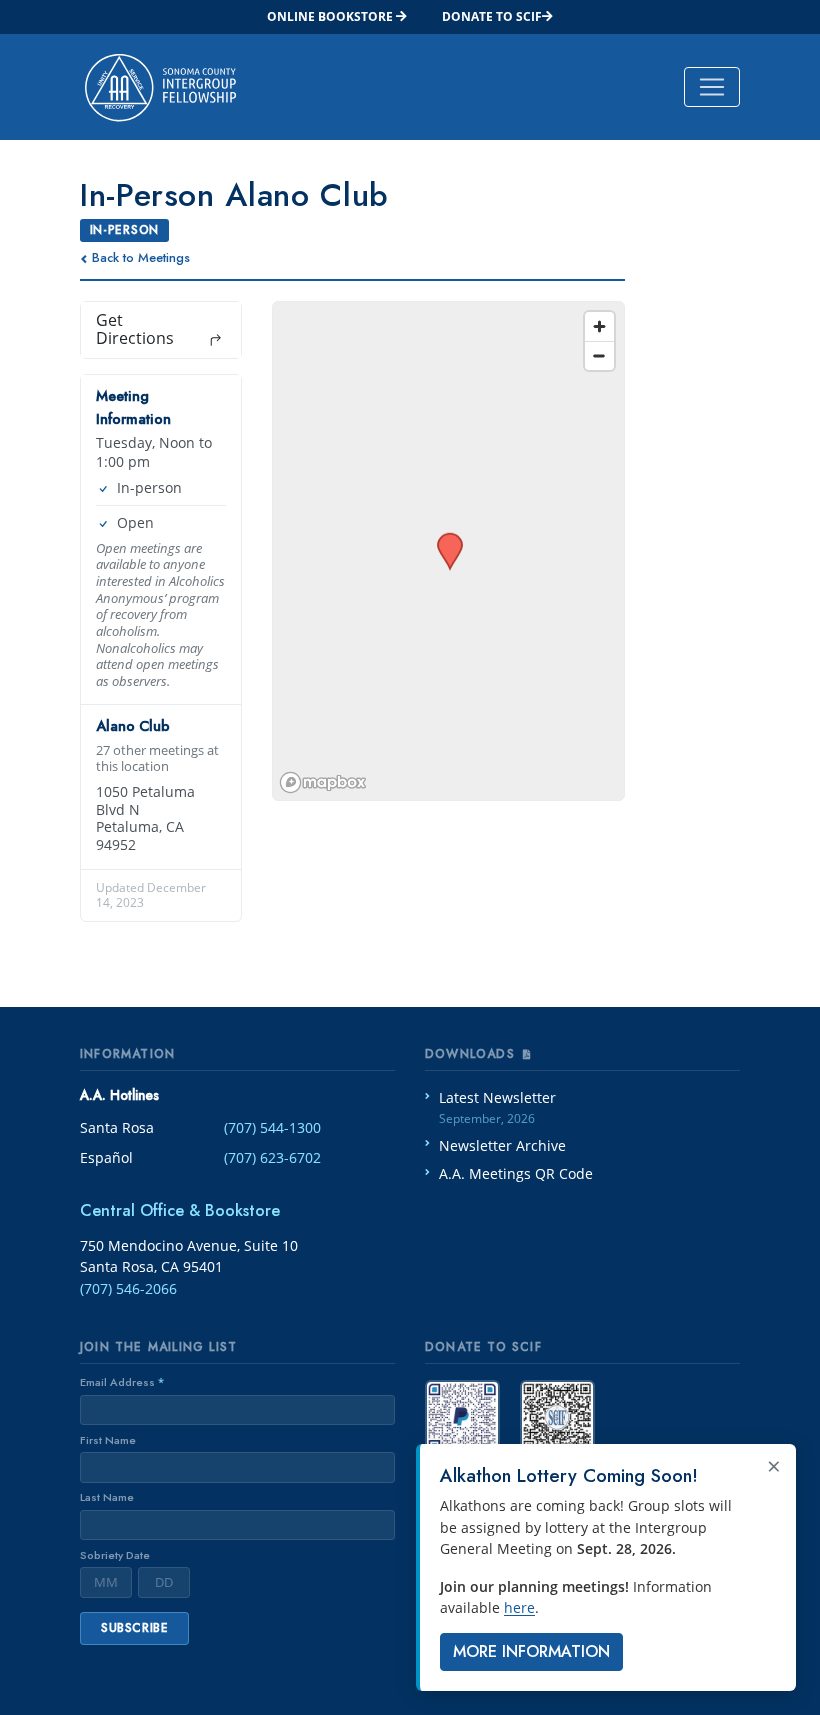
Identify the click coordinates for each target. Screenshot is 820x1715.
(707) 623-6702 (272, 1157)
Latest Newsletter (497, 1107)
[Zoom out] (599, 355)
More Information (531, 1651)
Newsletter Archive (502, 1145)
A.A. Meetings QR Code (516, 1173)
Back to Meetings (141, 257)
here (519, 1607)
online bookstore (331, 16)
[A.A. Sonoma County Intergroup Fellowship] (160, 87)
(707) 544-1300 (272, 1127)
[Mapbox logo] (323, 782)
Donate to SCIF (492, 16)
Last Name (107, 1497)
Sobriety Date (115, 1555)
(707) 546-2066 (128, 1288)
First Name (108, 1440)
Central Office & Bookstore (180, 1210)
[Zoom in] (599, 326)
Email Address (122, 1382)
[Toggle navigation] (712, 87)
